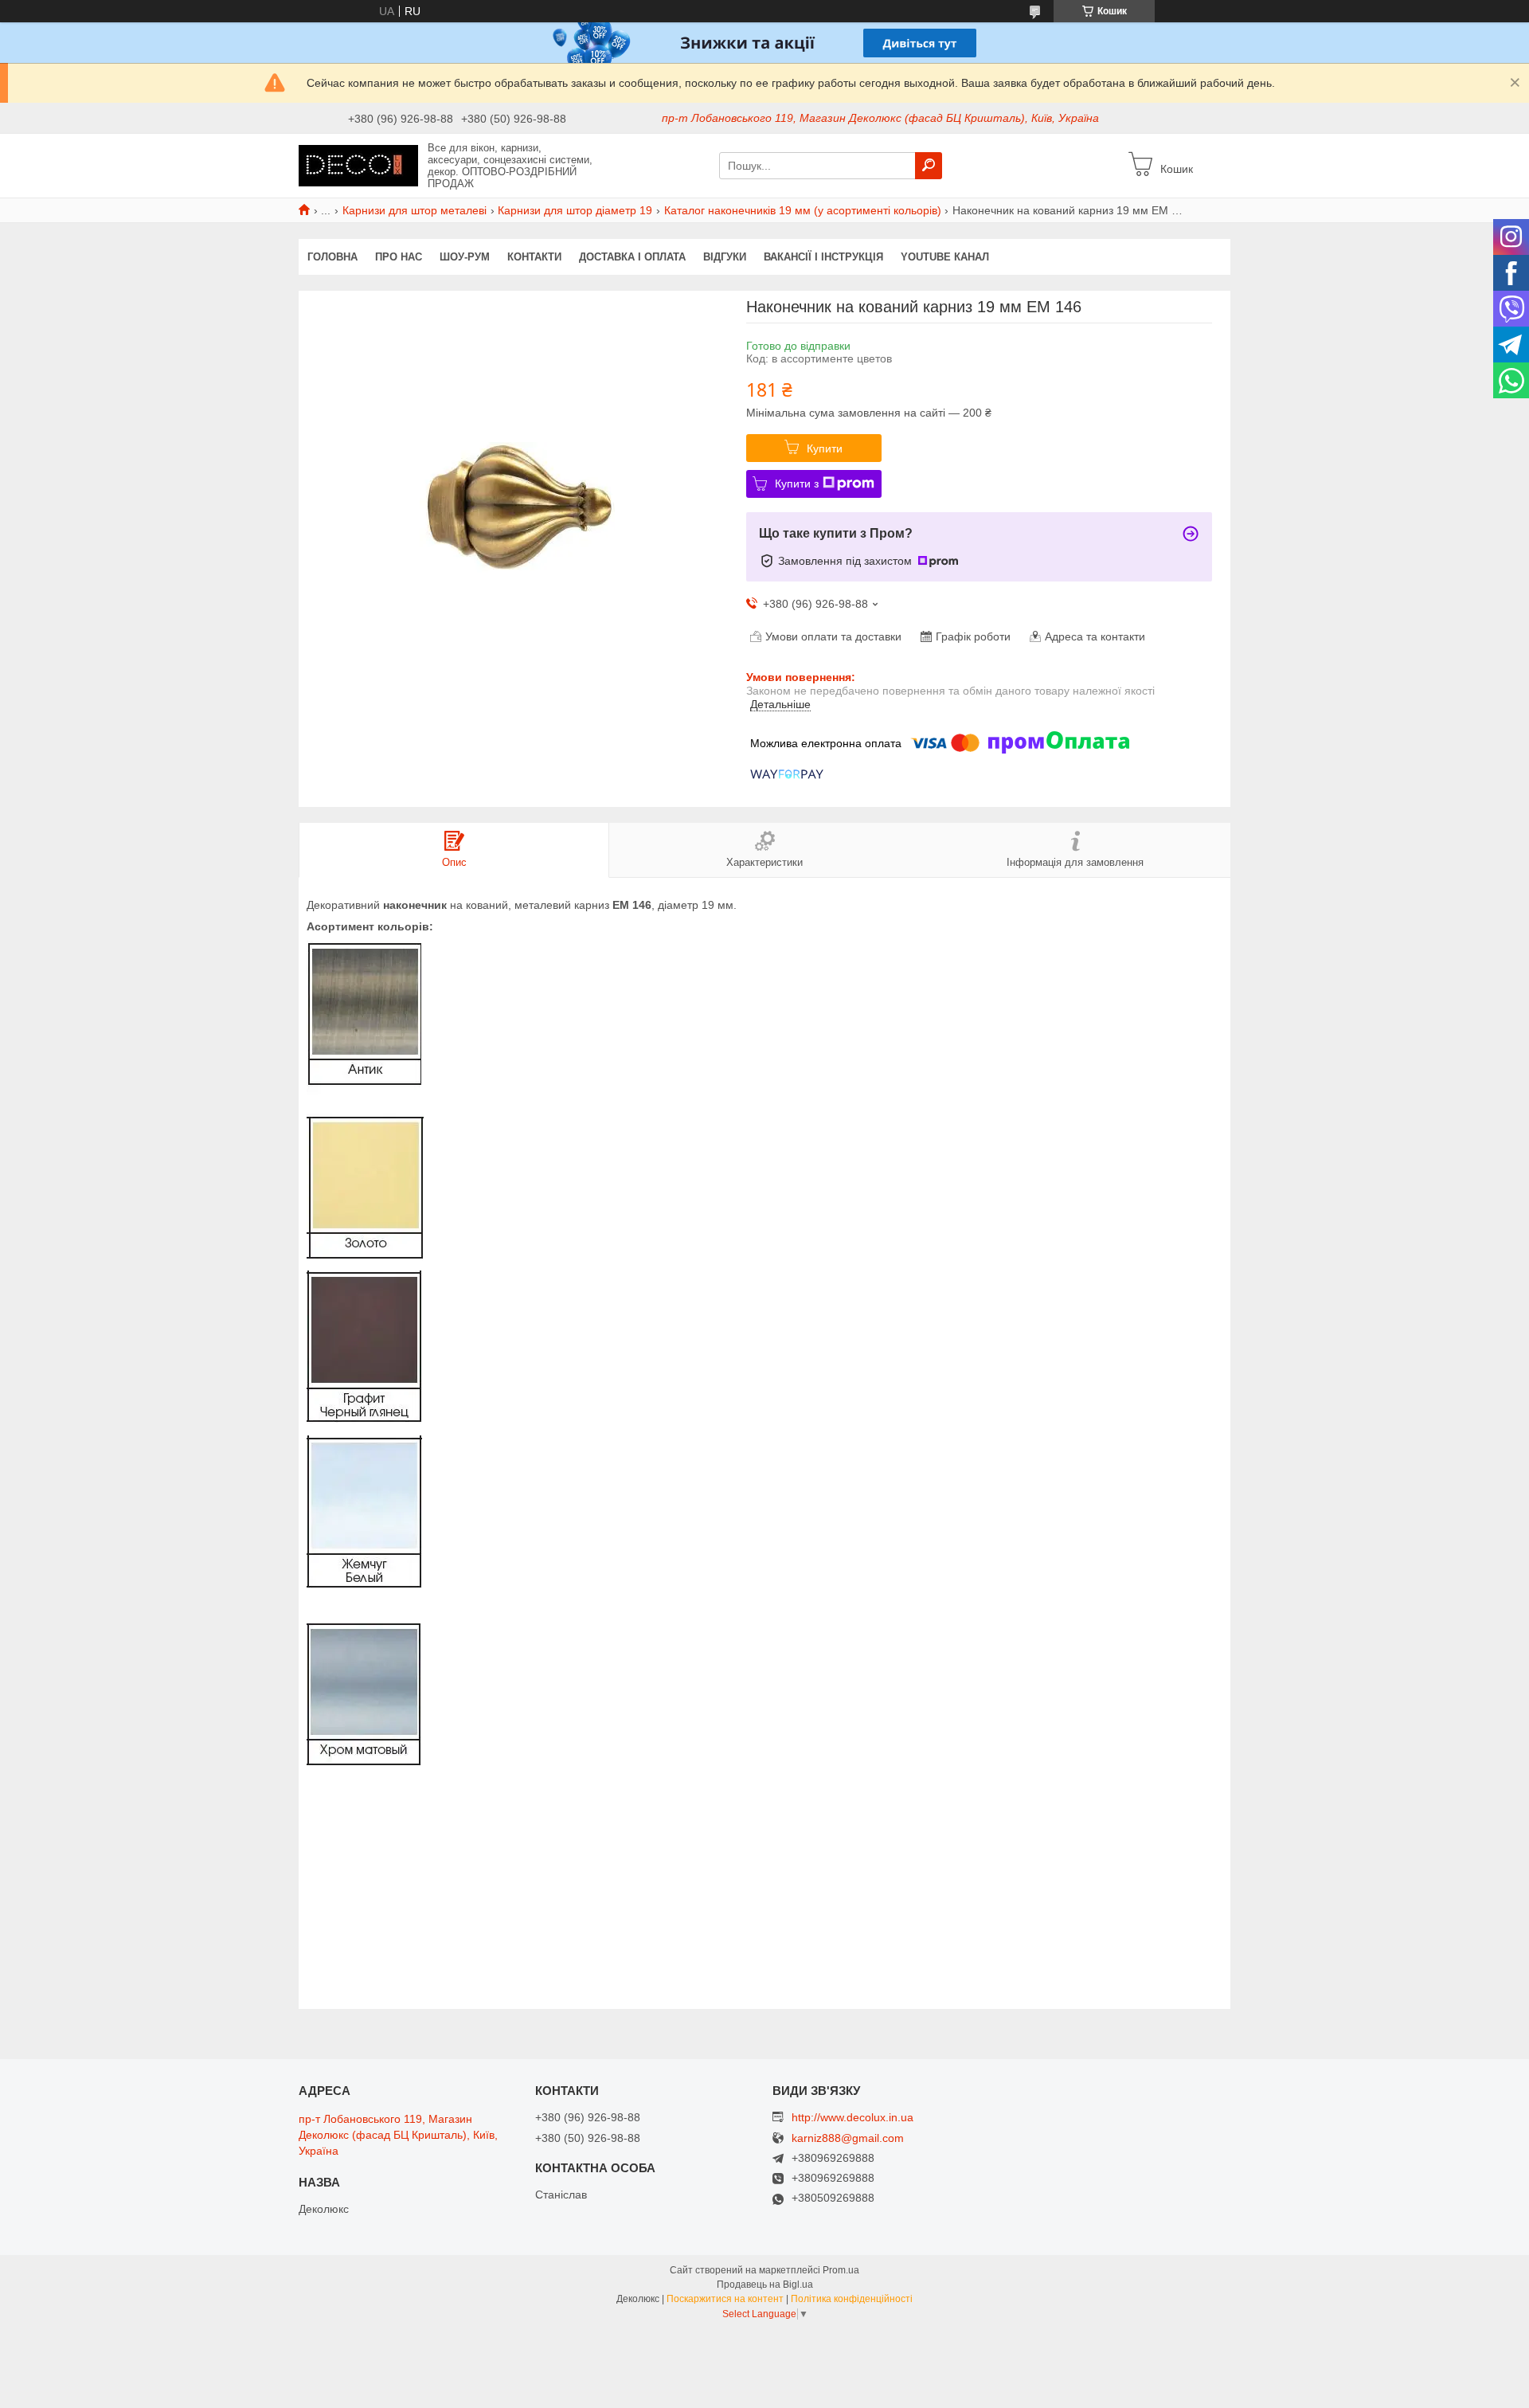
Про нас (399, 257)
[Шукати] (929, 166)
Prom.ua (841, 2270)
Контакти (534, 257)
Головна (332, 257)
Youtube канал (945, 257)
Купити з (797, 484)
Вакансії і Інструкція (823, 257)
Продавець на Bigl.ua (765, 2285)
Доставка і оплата (632, 257)
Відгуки (725, 257)
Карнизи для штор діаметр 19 (575, 210)
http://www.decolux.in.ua (852, 2117)
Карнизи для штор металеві (415, 210)
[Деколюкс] (358, 165)
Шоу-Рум (465, 257)
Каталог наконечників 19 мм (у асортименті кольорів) (803, 210)
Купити (825, 448)
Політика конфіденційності (852, 2299)
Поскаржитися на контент (725, 2299)
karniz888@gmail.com (848, 2138)
